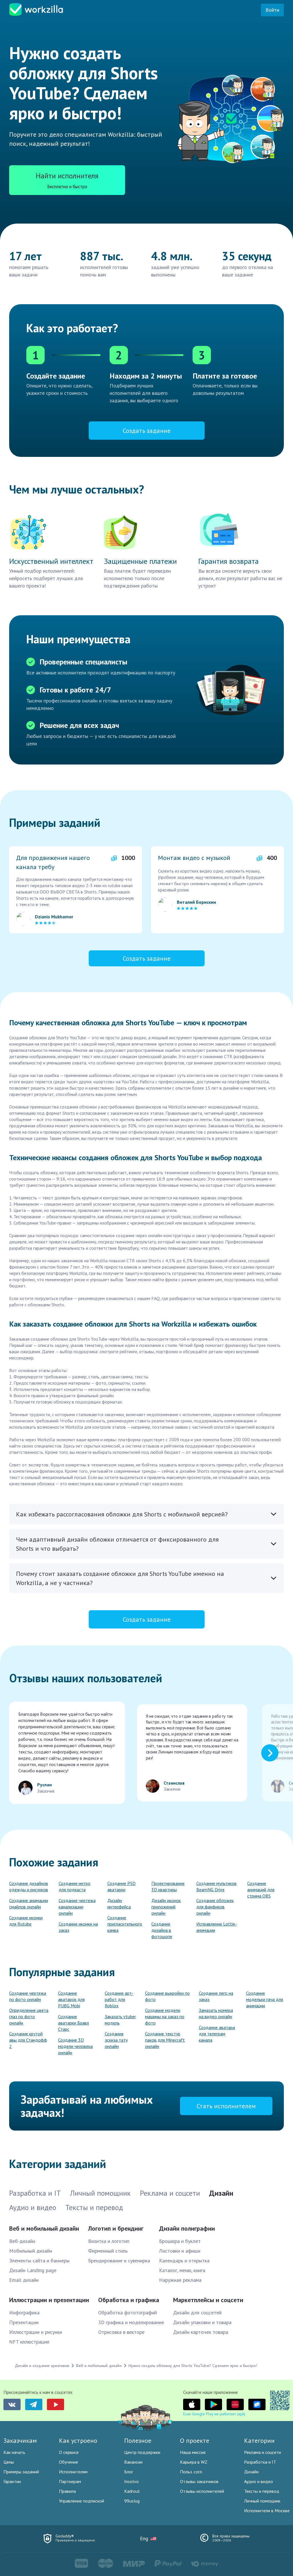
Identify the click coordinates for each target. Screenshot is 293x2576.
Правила (67, 2491)
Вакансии (133, 2462)
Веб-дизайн (22, 2241)
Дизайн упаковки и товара (202, 2322)
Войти (272, 10)
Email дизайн (24, 2280)
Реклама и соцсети (263, 2452)
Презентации (24, 2322)
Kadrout (132, 2491)
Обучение (69, 2462)
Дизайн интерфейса (119, 1904)
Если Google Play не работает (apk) (214, 2414)
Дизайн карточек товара (201, 2332)
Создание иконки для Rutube (26, 1921)
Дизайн (251, 2472)
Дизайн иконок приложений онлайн (166, 1907)
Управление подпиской (82, 2501)
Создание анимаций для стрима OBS (261, 1890)
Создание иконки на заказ (78, 1927)
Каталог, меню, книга (182, 2270)
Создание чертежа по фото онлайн (28, 1996)
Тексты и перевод (262, 2491)
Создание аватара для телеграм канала (217, 2034)
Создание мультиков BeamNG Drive (216, 1886)
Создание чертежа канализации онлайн (77, 1907)
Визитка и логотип (109, 2241)
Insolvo (131, 2481)
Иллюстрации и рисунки (36, 2332)
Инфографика (24, 2313)
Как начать (14, 2452)
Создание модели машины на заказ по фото (165, 2016)
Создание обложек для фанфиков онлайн (215, 1907)
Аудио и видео (259, 2481)
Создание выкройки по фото (167, 1996)
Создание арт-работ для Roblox (119, 1999)
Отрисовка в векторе (121, 2332)
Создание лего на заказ (216, 1996)
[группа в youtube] (56, 2404)
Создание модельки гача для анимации (265, 1999)
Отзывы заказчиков (199, 2481)
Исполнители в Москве (267, 2511)
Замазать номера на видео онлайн (216, 2013)
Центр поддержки (142, 2452)
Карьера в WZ (194, 2462)
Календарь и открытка (184, 2261)
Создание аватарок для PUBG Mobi (71, 1999)
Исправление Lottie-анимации (217, 1927)
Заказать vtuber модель (120, 2020)
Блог (129, 2472)
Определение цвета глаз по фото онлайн (29, 2016)
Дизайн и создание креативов (42, 2366)
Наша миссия (193, 2452)
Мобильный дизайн (31, 2251)
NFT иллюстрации (29, 2342)
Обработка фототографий (127, 2313)
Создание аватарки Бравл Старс (74, 2023)
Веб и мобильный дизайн (44, 2228)
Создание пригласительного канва (125, 1924)
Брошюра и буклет (180, 2241)
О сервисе (69, 2452)
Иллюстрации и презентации (49, 2300)
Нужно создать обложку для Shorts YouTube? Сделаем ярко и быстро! (193, 2366)
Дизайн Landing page (33, 2270)
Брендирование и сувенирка (119, 2261)
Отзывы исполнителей (202, 2491)
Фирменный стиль (108, 2251)
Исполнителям (73, 2472)
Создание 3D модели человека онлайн (75, 2046)
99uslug (132, 2501)
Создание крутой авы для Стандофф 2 (28, 2040)
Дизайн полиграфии (187, 2228)
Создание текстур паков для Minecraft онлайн (165, 2040)
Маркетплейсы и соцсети (208, 2300)
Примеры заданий (21, 2472)
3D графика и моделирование (131, 2322)
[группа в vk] (12, 2404)
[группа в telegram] (34, 2404)
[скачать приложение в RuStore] (257, 2404)
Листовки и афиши (180, 2251)
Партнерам (70, 2481)
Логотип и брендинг (116, 2228)
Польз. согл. (191, 2472)
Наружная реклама (180, 2280)
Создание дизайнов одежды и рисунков (29, 1886)
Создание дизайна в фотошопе (162, 1930)
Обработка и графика (129, 2300)
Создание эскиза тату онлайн (116, 2040)
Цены (9, 2462)
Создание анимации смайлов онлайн (29, 1904)
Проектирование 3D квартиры (168, 1886)
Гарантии (12, 2481)
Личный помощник (262, 2501)
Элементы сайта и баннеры (39, 2261)
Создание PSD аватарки (121, 1886)
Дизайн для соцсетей (197, 2313)
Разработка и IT (260, 2462)
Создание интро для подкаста (75, 1886)
